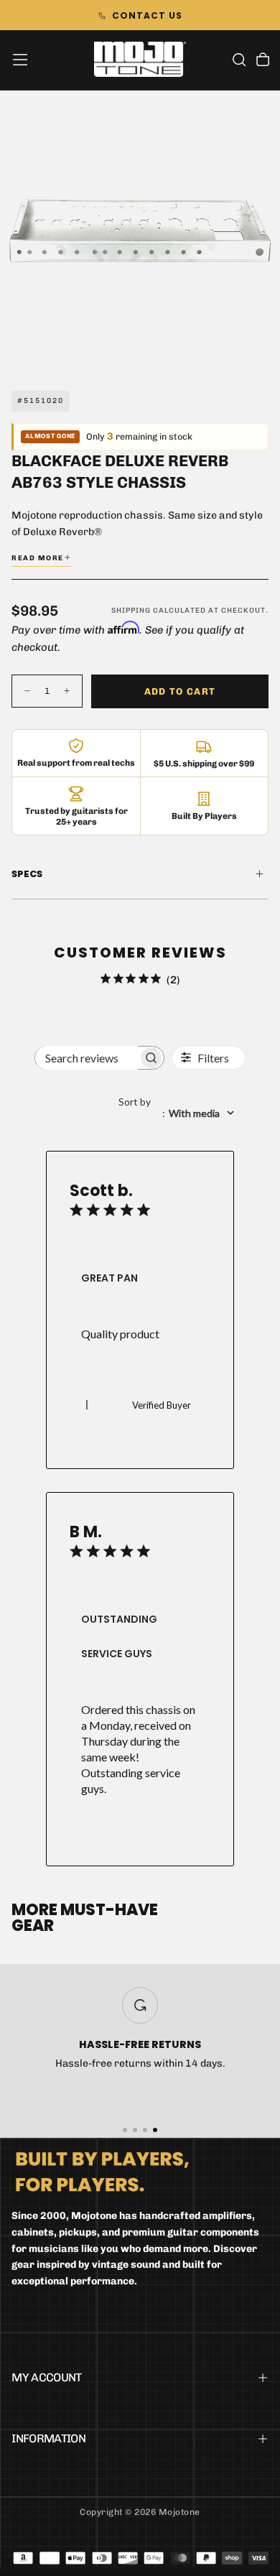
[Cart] (263, 61)
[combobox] (182, 1113)
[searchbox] (86, 1058)
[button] (20, 60)
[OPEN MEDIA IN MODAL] (261, 351)
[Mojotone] (102, 2171)
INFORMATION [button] (48, 2438)
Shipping (131, 611)
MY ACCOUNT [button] (47, 2377)
